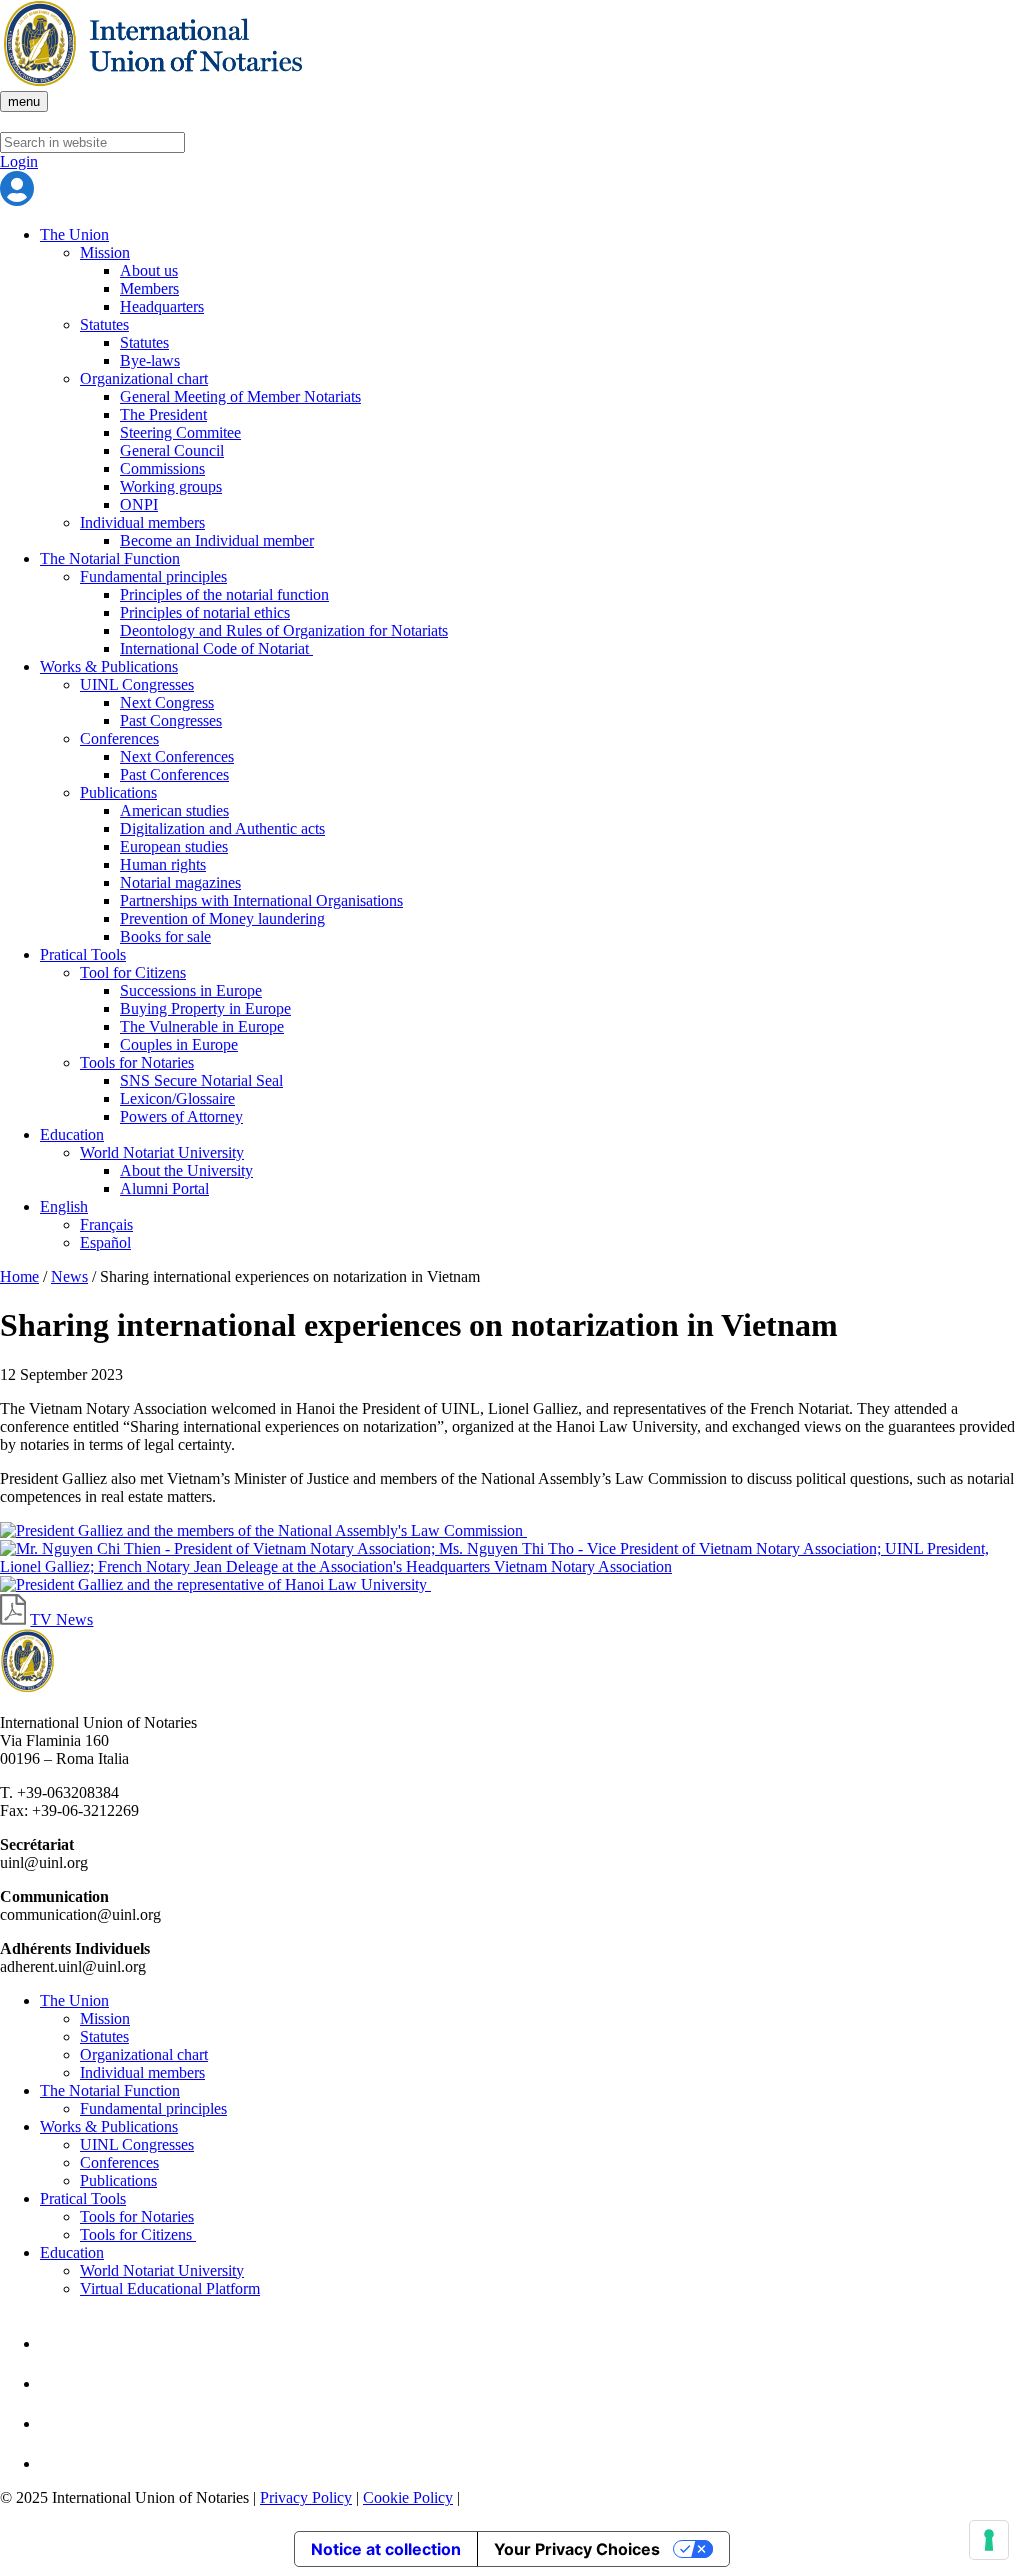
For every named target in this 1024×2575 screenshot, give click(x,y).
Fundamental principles (153, 576)
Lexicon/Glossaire (177, 1098)
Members (149, 288)
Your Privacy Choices (577, 2549)
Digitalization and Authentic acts (222, 828)
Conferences (119, 738)
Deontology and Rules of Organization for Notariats (284, 630)
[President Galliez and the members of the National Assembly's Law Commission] (263, 1530)
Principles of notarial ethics (205, 612)
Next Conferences (177, 756)
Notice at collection (386, 2549)
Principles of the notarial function (224, 594)
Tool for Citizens (133, 972)
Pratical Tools (83, 954)
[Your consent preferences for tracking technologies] (989, 2540)
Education (72, 1134)
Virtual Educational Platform (170, 2288)
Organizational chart (144, 378)
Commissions (162, 468)
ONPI (139, 504)
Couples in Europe (179, 1044)
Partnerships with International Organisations (261, 900)
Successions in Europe (191, 990)
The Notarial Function (110, 558)
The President (163, 414)
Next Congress (167, 702)
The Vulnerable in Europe (202, 1026)
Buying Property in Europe (205, 1008)
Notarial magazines (180, 882)
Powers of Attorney (181, 1116)
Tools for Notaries (137, 1062)
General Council (172, 450)
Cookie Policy (408, 2497)
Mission (105, 252)
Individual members (142, 522)
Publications (118, 792)
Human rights (163, 864)
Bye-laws (150, 360)
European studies (174, 846)
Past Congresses (171, 720)
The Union (74, 234)
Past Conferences (174, 774)
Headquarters (162, 306)
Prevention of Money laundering (222, 918)
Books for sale (165, 936)
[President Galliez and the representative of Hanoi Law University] (215, 1584)
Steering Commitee (180, 432)
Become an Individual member (217, 540)
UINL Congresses (137, 684)
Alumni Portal (164, 1188)
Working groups (171, 486)
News (69, 1276)
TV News (61, 1619)
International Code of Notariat (216, 648)
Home (19, 1276)
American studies (174, 810)
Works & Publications (109, 666)
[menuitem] (64, 1206)
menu (24, 101)
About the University (186, 1170)
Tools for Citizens (138, 2234)
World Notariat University (162, 1152)
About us (149, 270)
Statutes (104, 324)
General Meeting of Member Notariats (240, 396)
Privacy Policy (306, 2497)
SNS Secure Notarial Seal (201, 1080)
